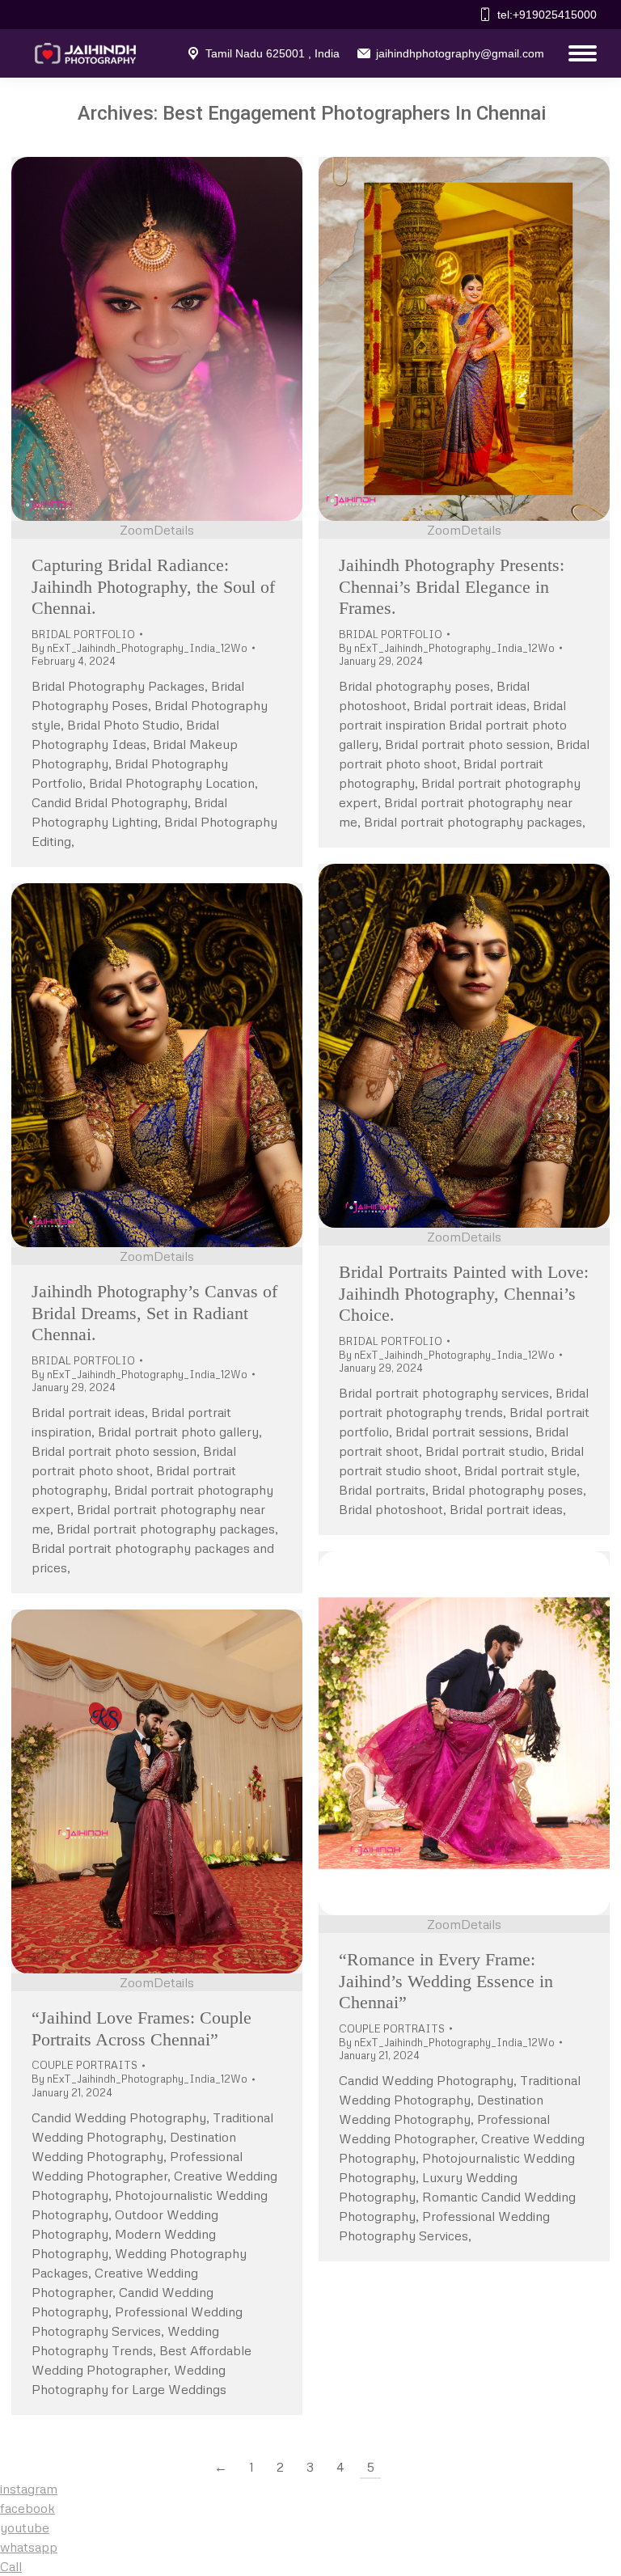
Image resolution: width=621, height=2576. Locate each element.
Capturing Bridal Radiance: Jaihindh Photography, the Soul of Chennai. (153, 586)
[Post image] (157, 339)
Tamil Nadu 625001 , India (272, 53)
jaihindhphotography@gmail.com (460, 53)
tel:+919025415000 (547, 15)
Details (174, 530)
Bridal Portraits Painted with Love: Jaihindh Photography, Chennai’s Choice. (464, 1293)
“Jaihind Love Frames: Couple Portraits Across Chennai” (142, 2028)
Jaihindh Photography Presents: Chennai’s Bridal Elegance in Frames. (452, 586)
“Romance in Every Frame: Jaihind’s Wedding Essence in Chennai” (446, 1981)
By (139, 648)
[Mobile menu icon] (579, 53)
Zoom (137, 530)
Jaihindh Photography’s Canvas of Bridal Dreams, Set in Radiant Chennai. (154, 1313)
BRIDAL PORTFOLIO (83, 634)
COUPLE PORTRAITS (392, 2028)
